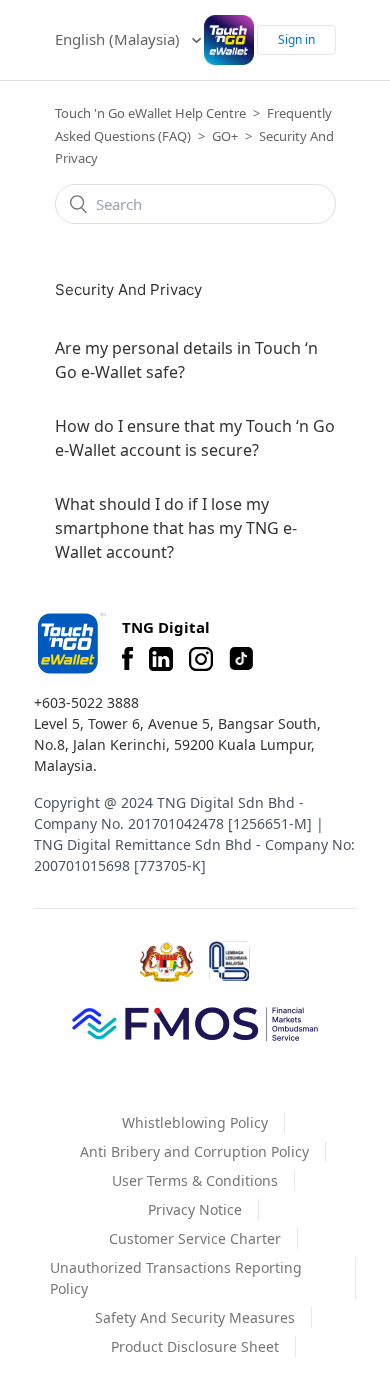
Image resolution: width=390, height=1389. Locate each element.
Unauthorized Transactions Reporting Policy (176, 1278)
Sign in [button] (296, 39)
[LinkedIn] (161, 659)
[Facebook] (127, 659)
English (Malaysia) (119, 39)
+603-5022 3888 (86, 702)
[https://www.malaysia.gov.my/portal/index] (166, 962)
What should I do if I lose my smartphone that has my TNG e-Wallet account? (176, 528)
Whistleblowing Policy (195, 1122)
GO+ (225, 136)
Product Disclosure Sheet (195, 1346)
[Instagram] (201, 659)
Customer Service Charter (195, 1238)
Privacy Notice (195, 1209)
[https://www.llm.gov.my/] (229, 961)
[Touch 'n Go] (70, 643)
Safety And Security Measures (195, 1317)
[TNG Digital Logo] (229, 40)
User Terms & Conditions (195, 1180)
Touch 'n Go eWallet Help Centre (150, 113)
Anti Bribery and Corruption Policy (194, 1151)
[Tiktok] (241, 659)
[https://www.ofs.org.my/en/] (195, 1023)
